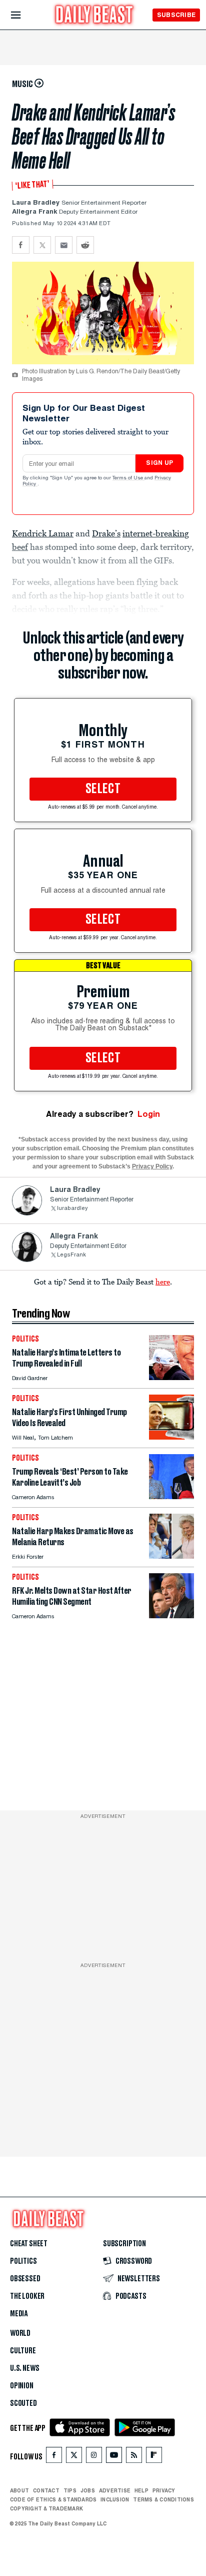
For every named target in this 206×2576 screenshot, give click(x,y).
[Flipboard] (154, 2457)
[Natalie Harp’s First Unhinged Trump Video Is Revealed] (171, 1437)
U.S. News (24, 2368)
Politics (23, 2261)
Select (103, 789)
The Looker (27, 2296)
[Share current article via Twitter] (42, 245)
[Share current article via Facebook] (21, 245)
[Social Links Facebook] (54, 2457)
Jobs (88, 2490)
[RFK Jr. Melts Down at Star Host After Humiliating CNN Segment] (171, 1616)
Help (141, 2490)
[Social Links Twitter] (74, 2457)
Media (19, 2314)
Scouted (23, 2403)
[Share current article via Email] (64, 245)
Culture (23, 2351)
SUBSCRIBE (176, 15)
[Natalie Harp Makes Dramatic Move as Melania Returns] (171, 1556)
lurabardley (72, 1209)
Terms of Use (128, 478)
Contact (46, 2490)
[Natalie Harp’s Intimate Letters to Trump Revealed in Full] (171, 1377)
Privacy (164, 2490)
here (163, 1281)
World (20, 2333)
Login (149, 1114)
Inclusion (115, 2499)
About (19, 2490)
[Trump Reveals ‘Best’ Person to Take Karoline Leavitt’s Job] (171, 1496)
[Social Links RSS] (134, 2457)
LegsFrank (71, 1255)
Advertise (115, 2490)
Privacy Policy (152, 1166)
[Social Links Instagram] (94, 2457)
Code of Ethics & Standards (53, 2499)
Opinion (22, 2386)
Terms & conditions (163, 2499)
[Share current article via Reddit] (85, 245)
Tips (70, 2490)
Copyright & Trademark (46, 2508)
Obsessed (25, 2279)
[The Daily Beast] (94, 16)
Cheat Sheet (29, 2244)
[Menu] (24, 15)
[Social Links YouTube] (114, 2457)
